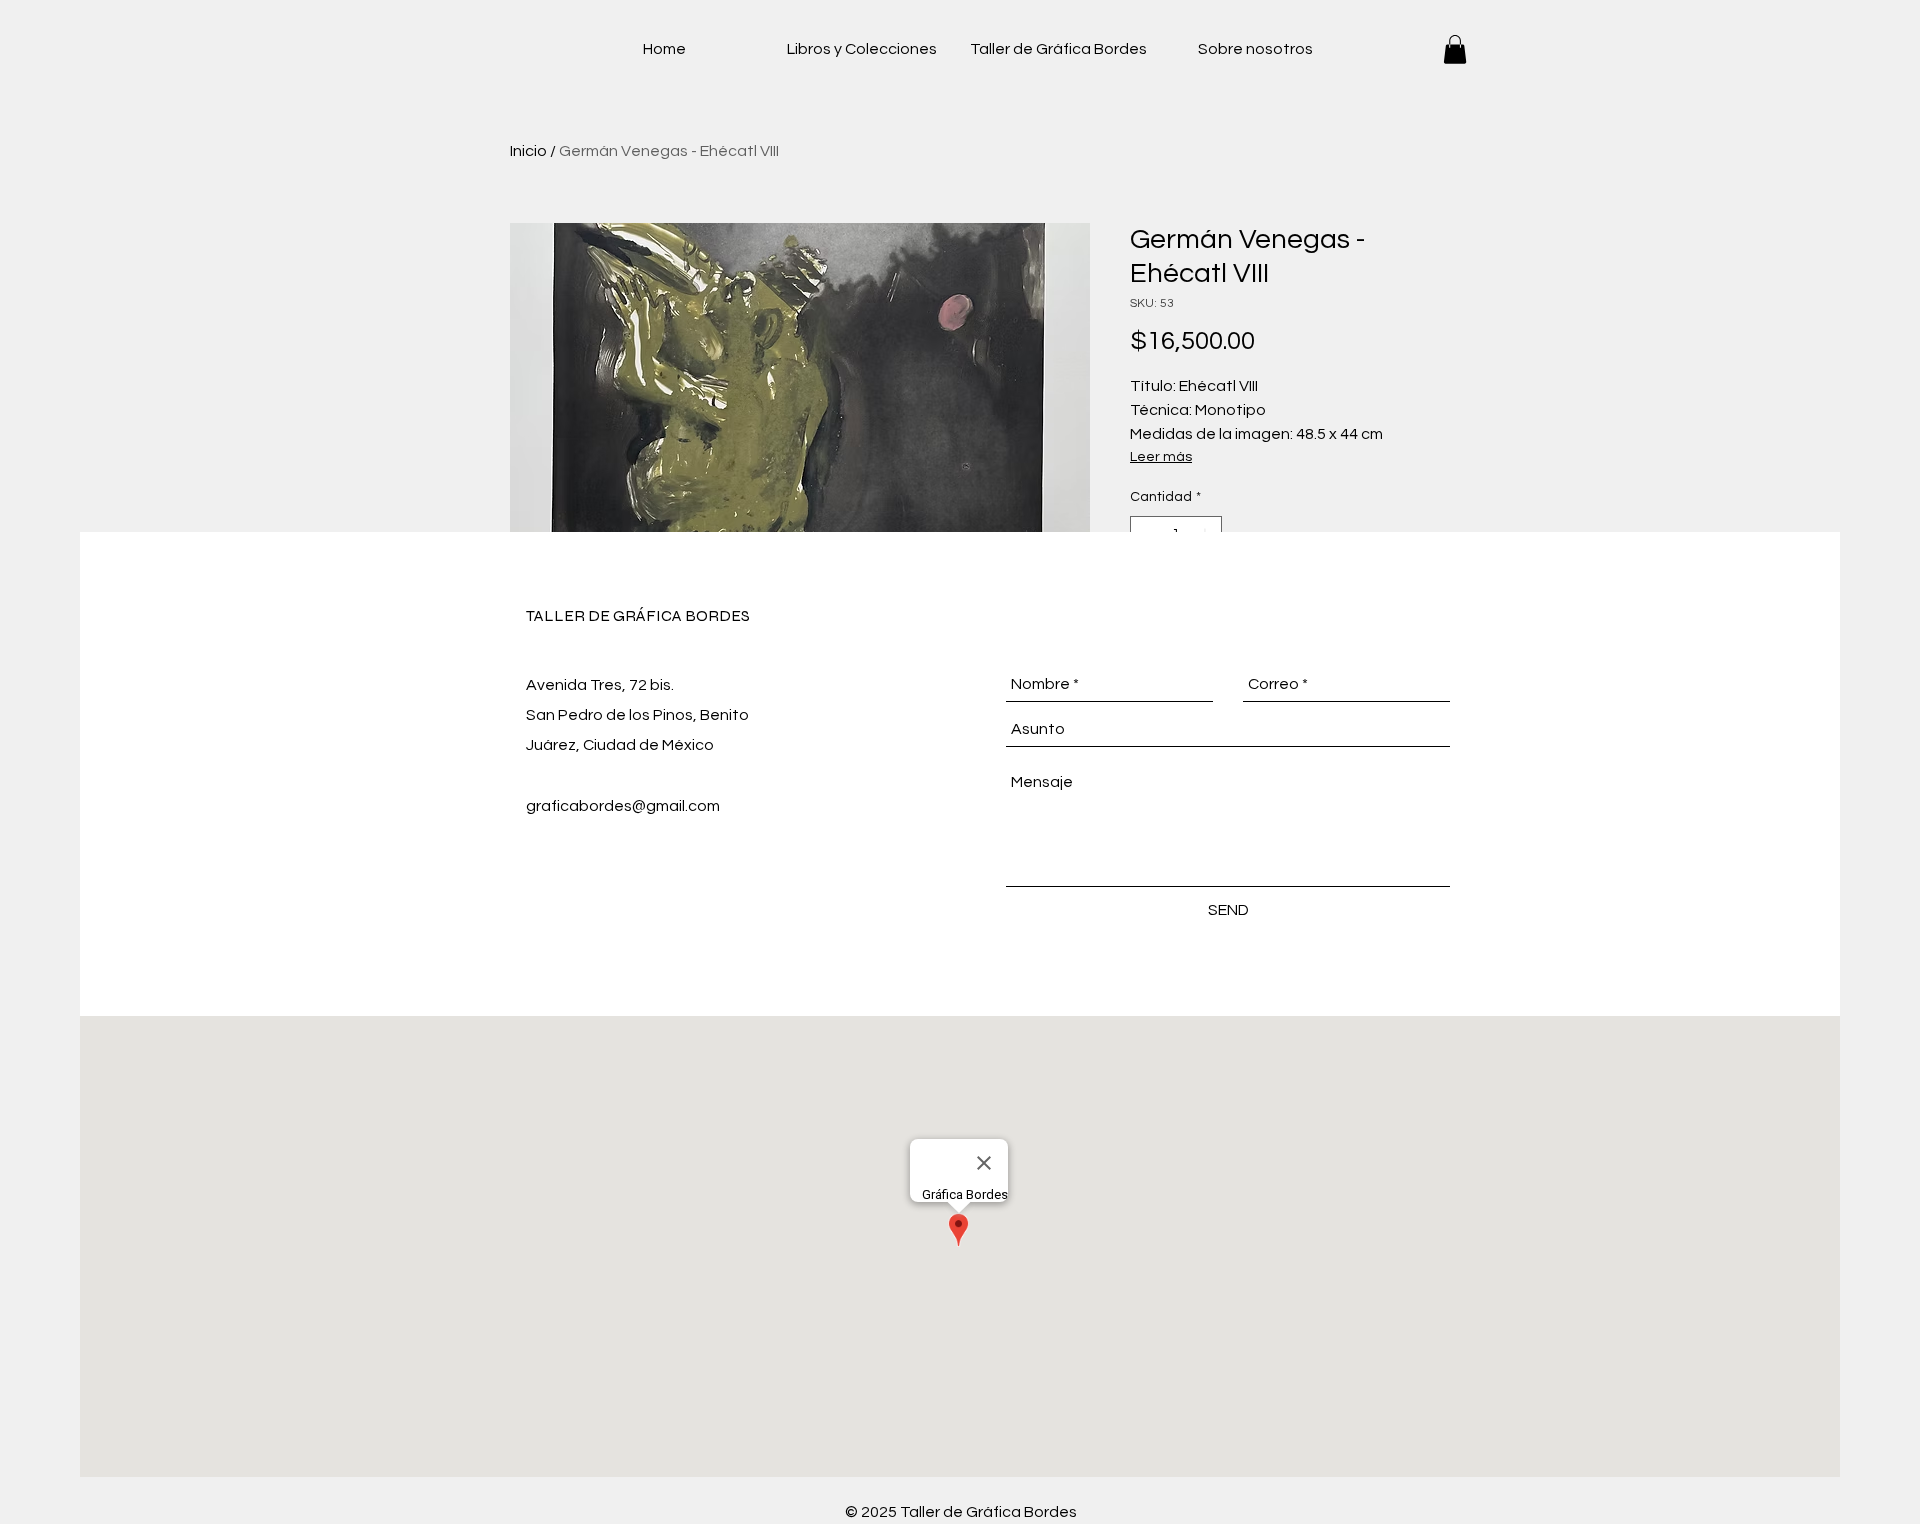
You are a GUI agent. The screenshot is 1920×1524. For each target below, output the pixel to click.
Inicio (528, 151)
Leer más (1161, 457)
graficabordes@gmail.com (623, 806)
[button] (1455, 49)
